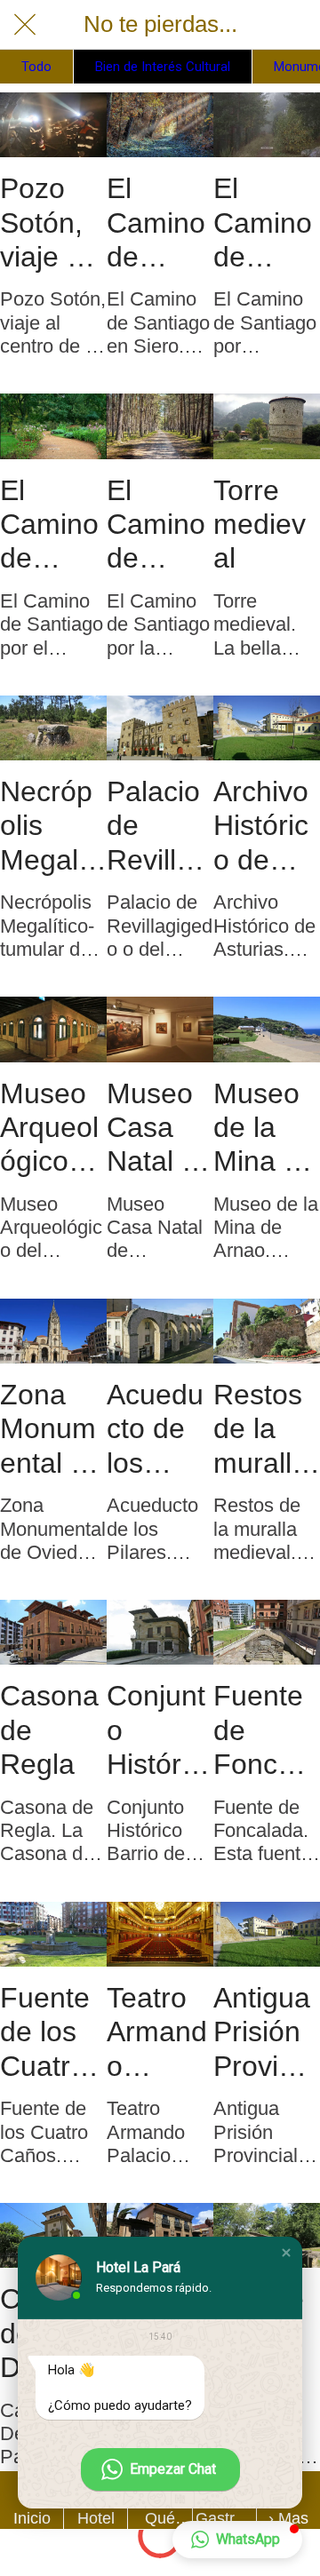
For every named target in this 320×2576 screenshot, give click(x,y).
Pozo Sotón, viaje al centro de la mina (44, 223)
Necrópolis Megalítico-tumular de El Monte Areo (50, 826)
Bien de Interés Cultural (163, 67)
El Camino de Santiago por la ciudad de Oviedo (156, 525)
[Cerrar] (25, 25)
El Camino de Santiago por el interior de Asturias (52, 525)
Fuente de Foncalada (264, 1730)
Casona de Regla (49, 1730)
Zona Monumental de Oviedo (51, 1429)
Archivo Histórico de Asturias (265, 826)
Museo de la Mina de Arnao (264, 1128)
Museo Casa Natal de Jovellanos (160, 1128)
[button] (286, 2253)
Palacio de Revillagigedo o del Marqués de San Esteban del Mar (159, 826)
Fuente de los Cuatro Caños (45, 2032)
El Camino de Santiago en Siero (156, 223)
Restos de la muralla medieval (260, 1429)
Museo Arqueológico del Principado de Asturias (52, 1128)
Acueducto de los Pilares (155, 1429)
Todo (36, 67)
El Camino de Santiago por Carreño (265, 223)
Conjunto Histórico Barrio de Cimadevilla (157, 1730)
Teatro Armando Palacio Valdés (157, 2032)
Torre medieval (260, 525)
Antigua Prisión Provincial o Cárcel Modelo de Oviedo (264, 2032)
